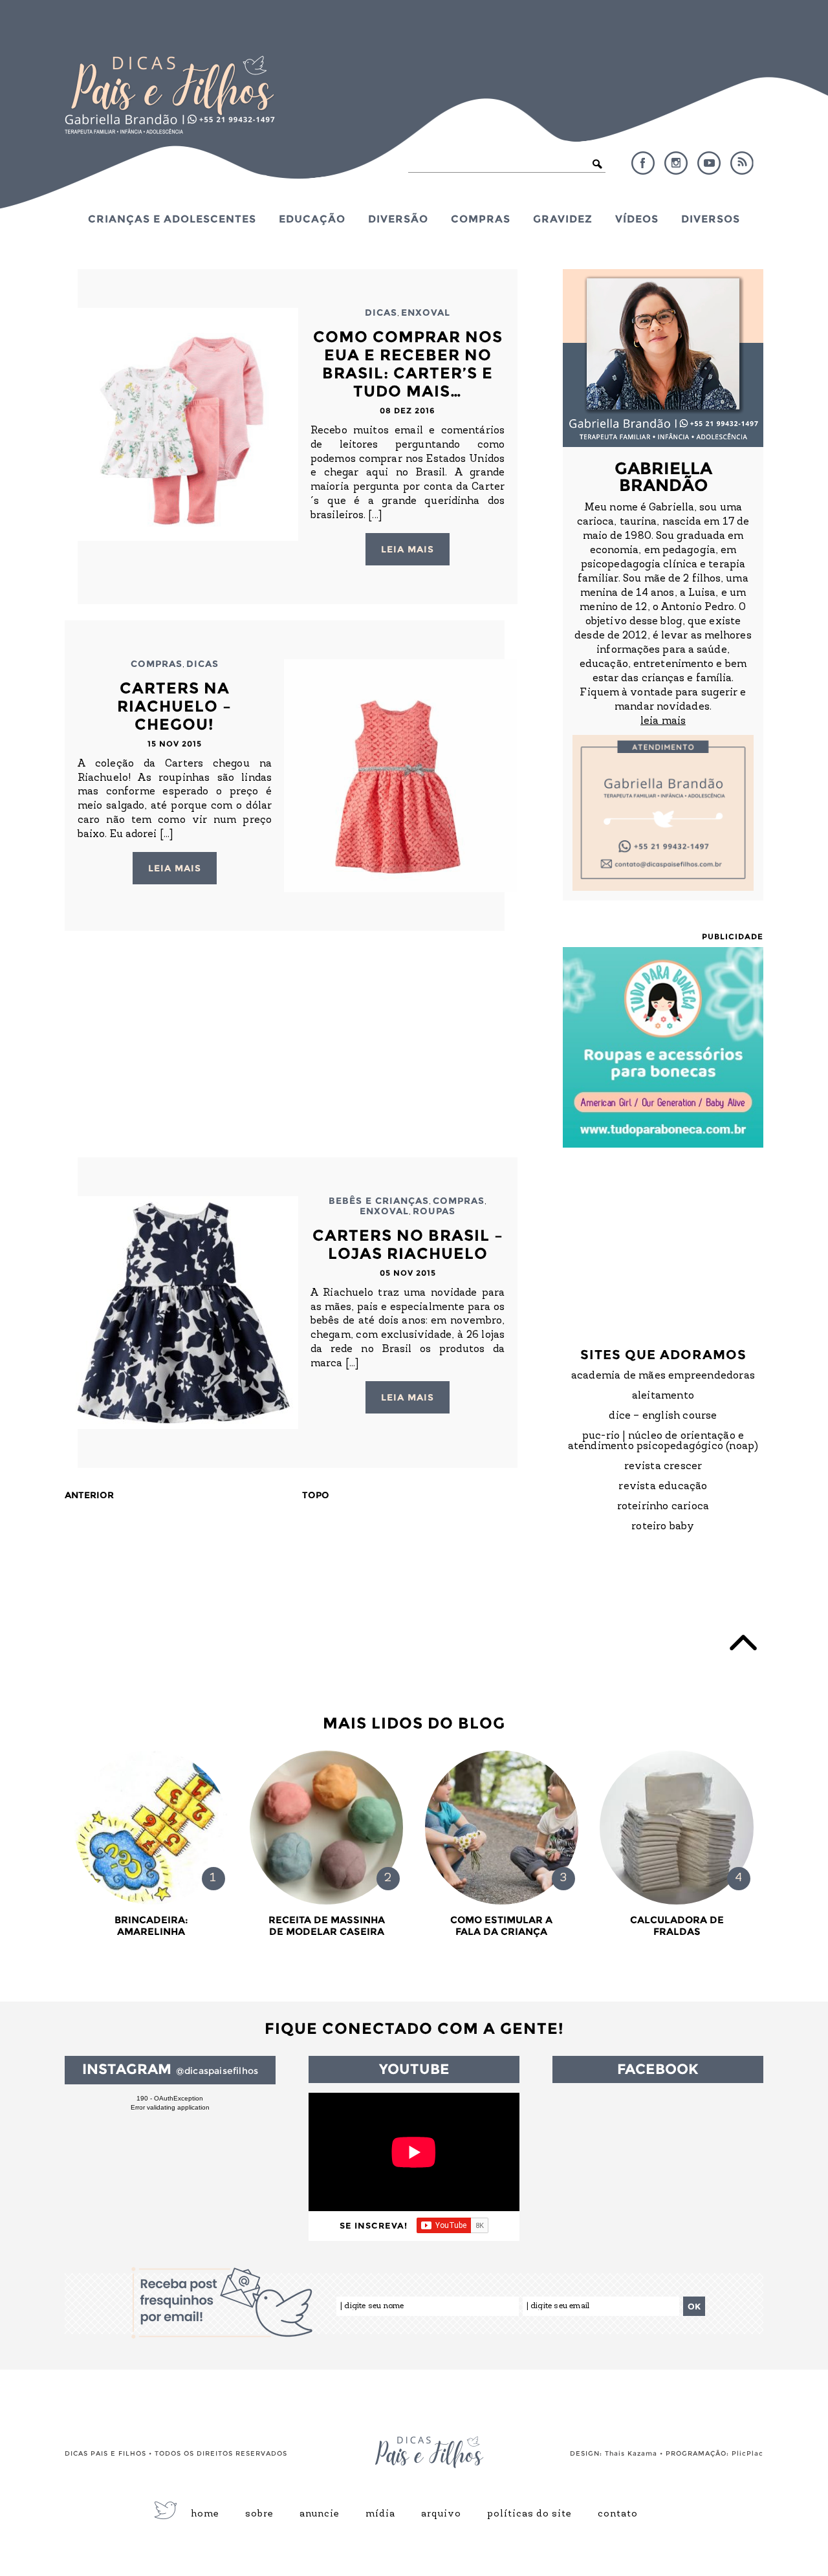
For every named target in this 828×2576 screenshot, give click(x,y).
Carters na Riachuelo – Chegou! (174, 706)
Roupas (434, 1211)
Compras (481, 219)
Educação (312, 219)
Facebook (643, 163)
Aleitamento (663, 1396)
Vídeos (637, 219)
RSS (742, 163)
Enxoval (426, 312)
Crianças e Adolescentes (172, 219)
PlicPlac (747, 2453)
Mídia (380, 2515)
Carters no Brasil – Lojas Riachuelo (408, 1244)
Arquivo (441, 2515)
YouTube (709, 163)
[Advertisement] (291, 1044)
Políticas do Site (529, 2515)
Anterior (89, 1495)
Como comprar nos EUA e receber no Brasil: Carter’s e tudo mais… (408, 364)
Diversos (711, 219)
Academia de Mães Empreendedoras (663, 1376)
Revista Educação (663, 1487)
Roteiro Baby (663, 1527)
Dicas (381, 312)
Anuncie (320, 2515)
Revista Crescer (663, 1467)
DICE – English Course (663, 1416)
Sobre (259, 2515)
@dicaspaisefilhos (217, 2071)
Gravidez (563, 219)
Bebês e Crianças (379, 1201)
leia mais (663, 721)
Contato (618, 2515)
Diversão (398, 219)
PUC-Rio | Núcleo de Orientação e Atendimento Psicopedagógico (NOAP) (663, 1441)
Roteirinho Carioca (663, 1507)
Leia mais (408, 549)
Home (205, 2515)
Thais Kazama (631, 2453)
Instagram (676, 163)
